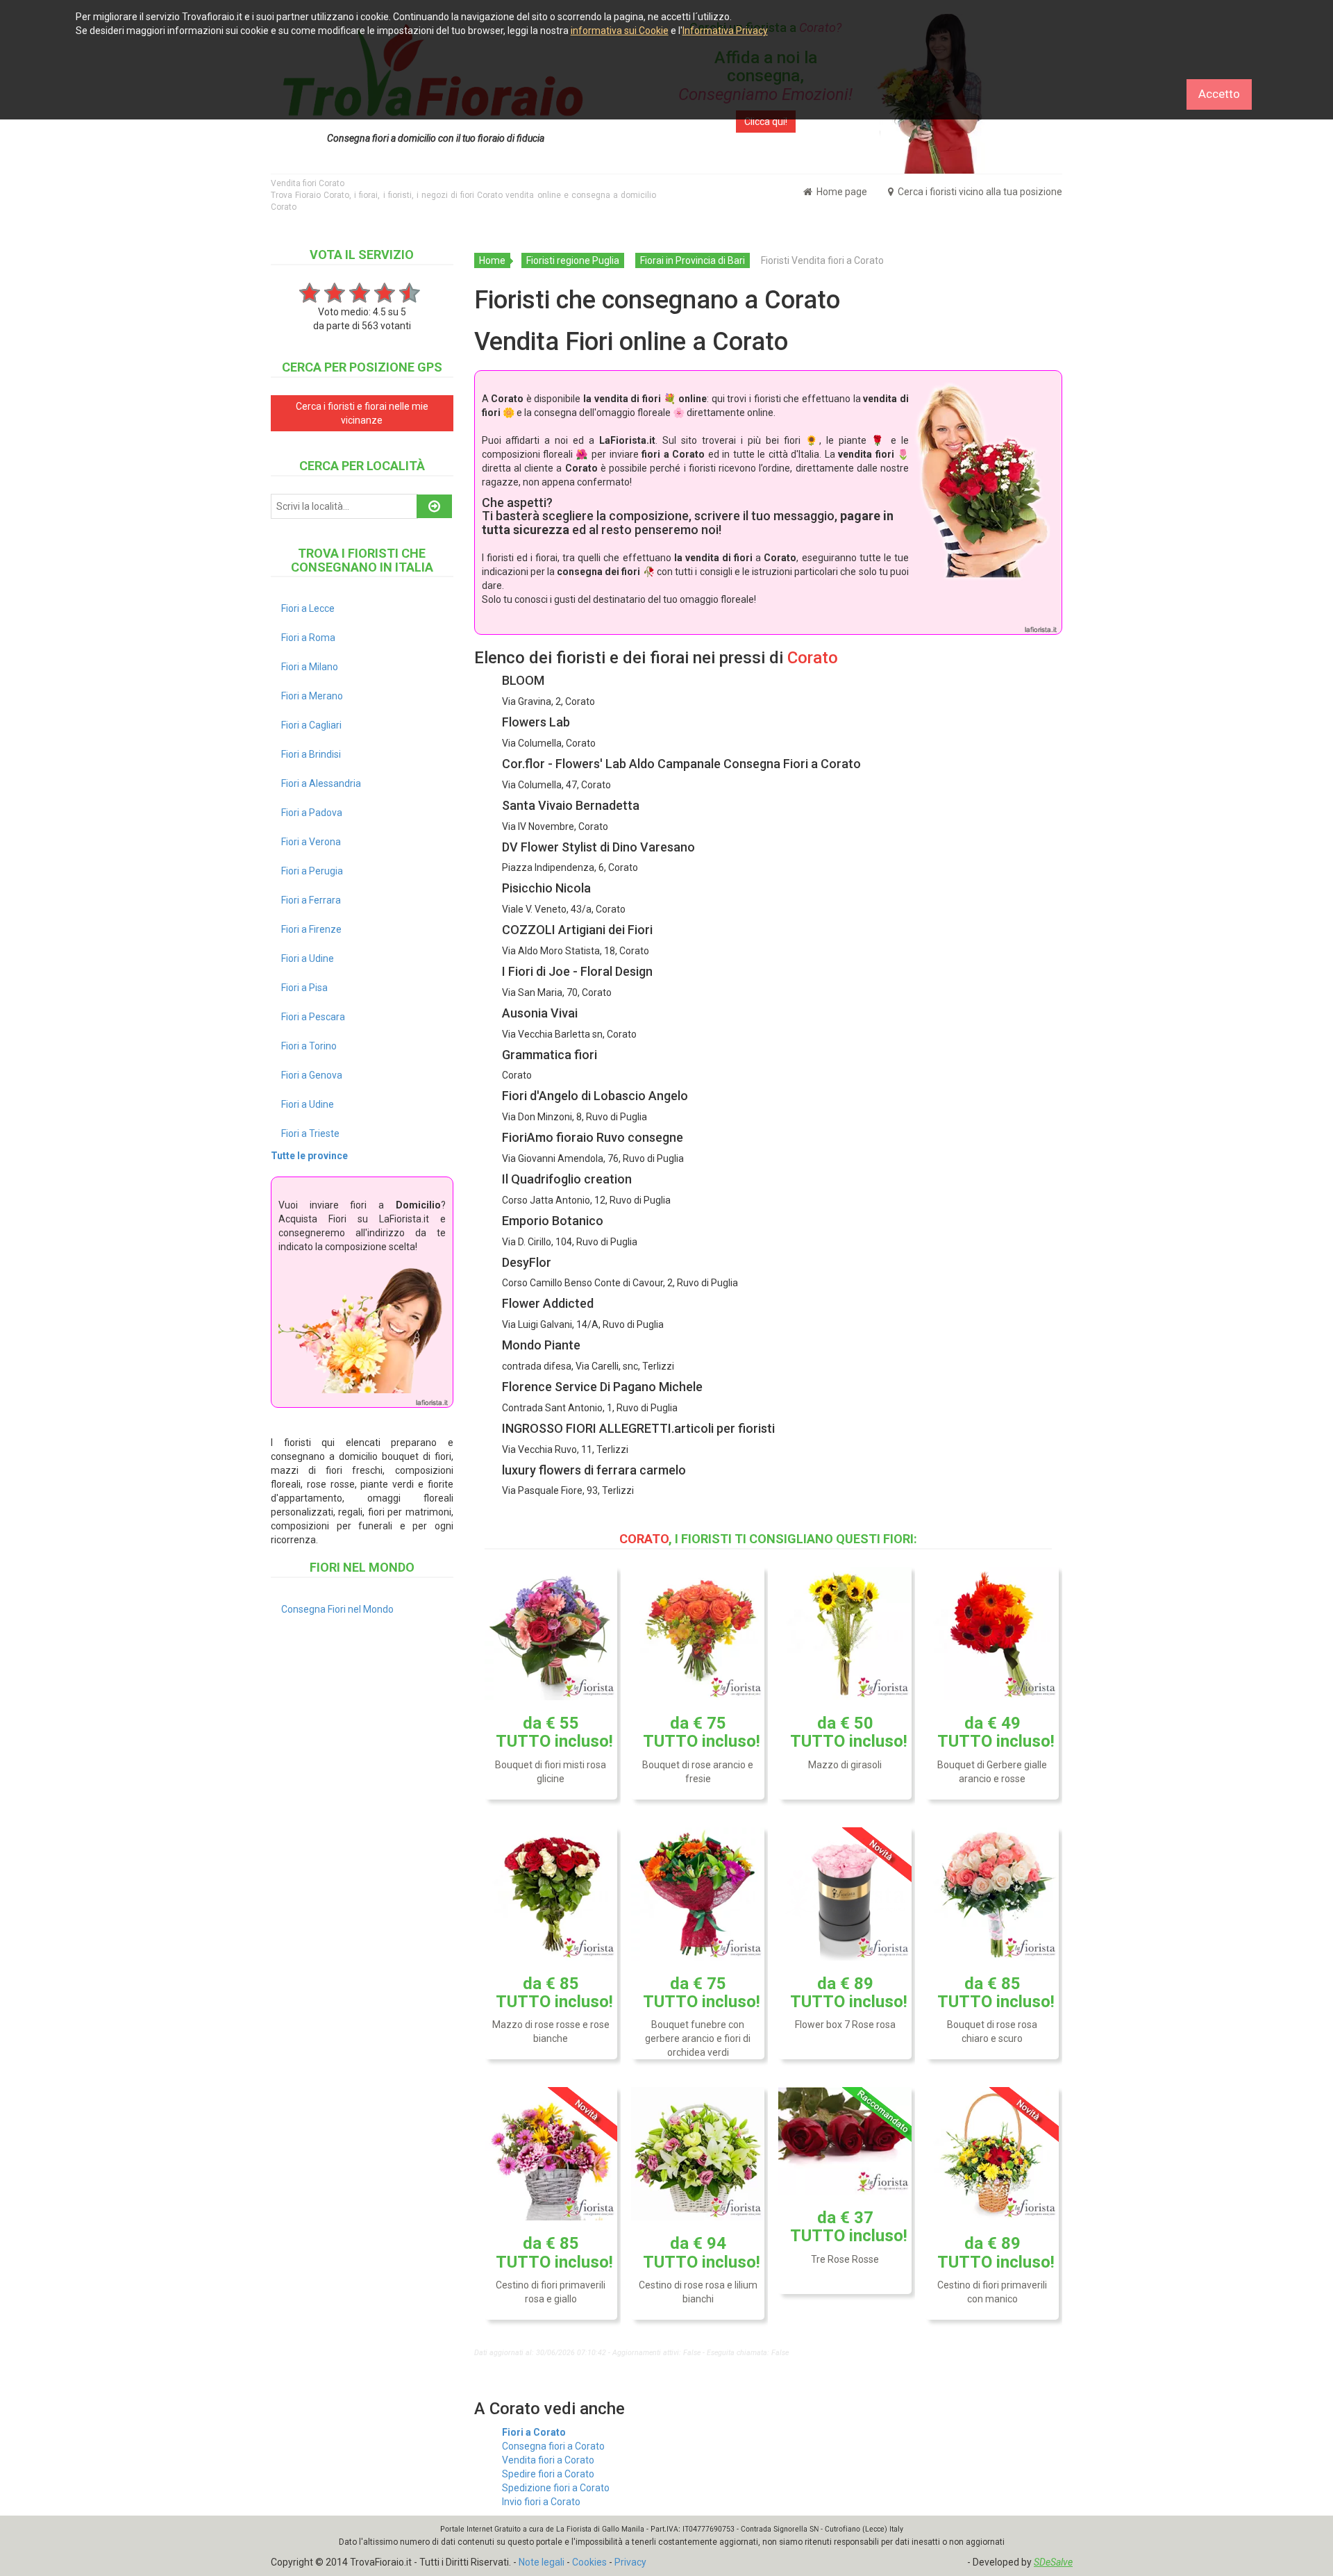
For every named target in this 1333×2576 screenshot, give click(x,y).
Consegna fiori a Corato (553, 2446)
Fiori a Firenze (311, 929)
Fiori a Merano (312, 696)
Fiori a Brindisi (311, 754)
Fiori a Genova (312, 1075)
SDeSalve (1053, 2562)
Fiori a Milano (310, 667)
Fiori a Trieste (310, 1133)
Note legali (542, 2562)
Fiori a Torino (309, 1046)
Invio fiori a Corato (541, 2502)
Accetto (1219, 94)
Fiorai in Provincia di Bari (693, 260)
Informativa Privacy (725, 31)
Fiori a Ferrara (311, 900)
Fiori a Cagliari (311, 725)
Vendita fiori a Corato (548, 2460)
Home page (841, 192)
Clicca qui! (766, 122)
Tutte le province (309, 1156)
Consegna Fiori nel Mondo (337, 1609)
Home (492, 260)
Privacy (630, 2562)
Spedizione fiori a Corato (556, 2488)
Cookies (589, 2562)
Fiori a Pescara (313, 1017)
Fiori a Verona (311, 842)
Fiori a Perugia (312, 871)
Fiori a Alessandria (321, 783)
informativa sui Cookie (620, 31)
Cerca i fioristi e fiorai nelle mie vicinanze (362, 413)
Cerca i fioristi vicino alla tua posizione (979, 192)
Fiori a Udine (308, 958)
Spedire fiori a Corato (548, 2474)
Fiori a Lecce (308, 608)
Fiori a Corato (534, 2432)
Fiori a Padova (312, 813)
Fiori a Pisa (304, 988)
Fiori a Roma (308, 638)
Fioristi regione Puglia (573, 260)
